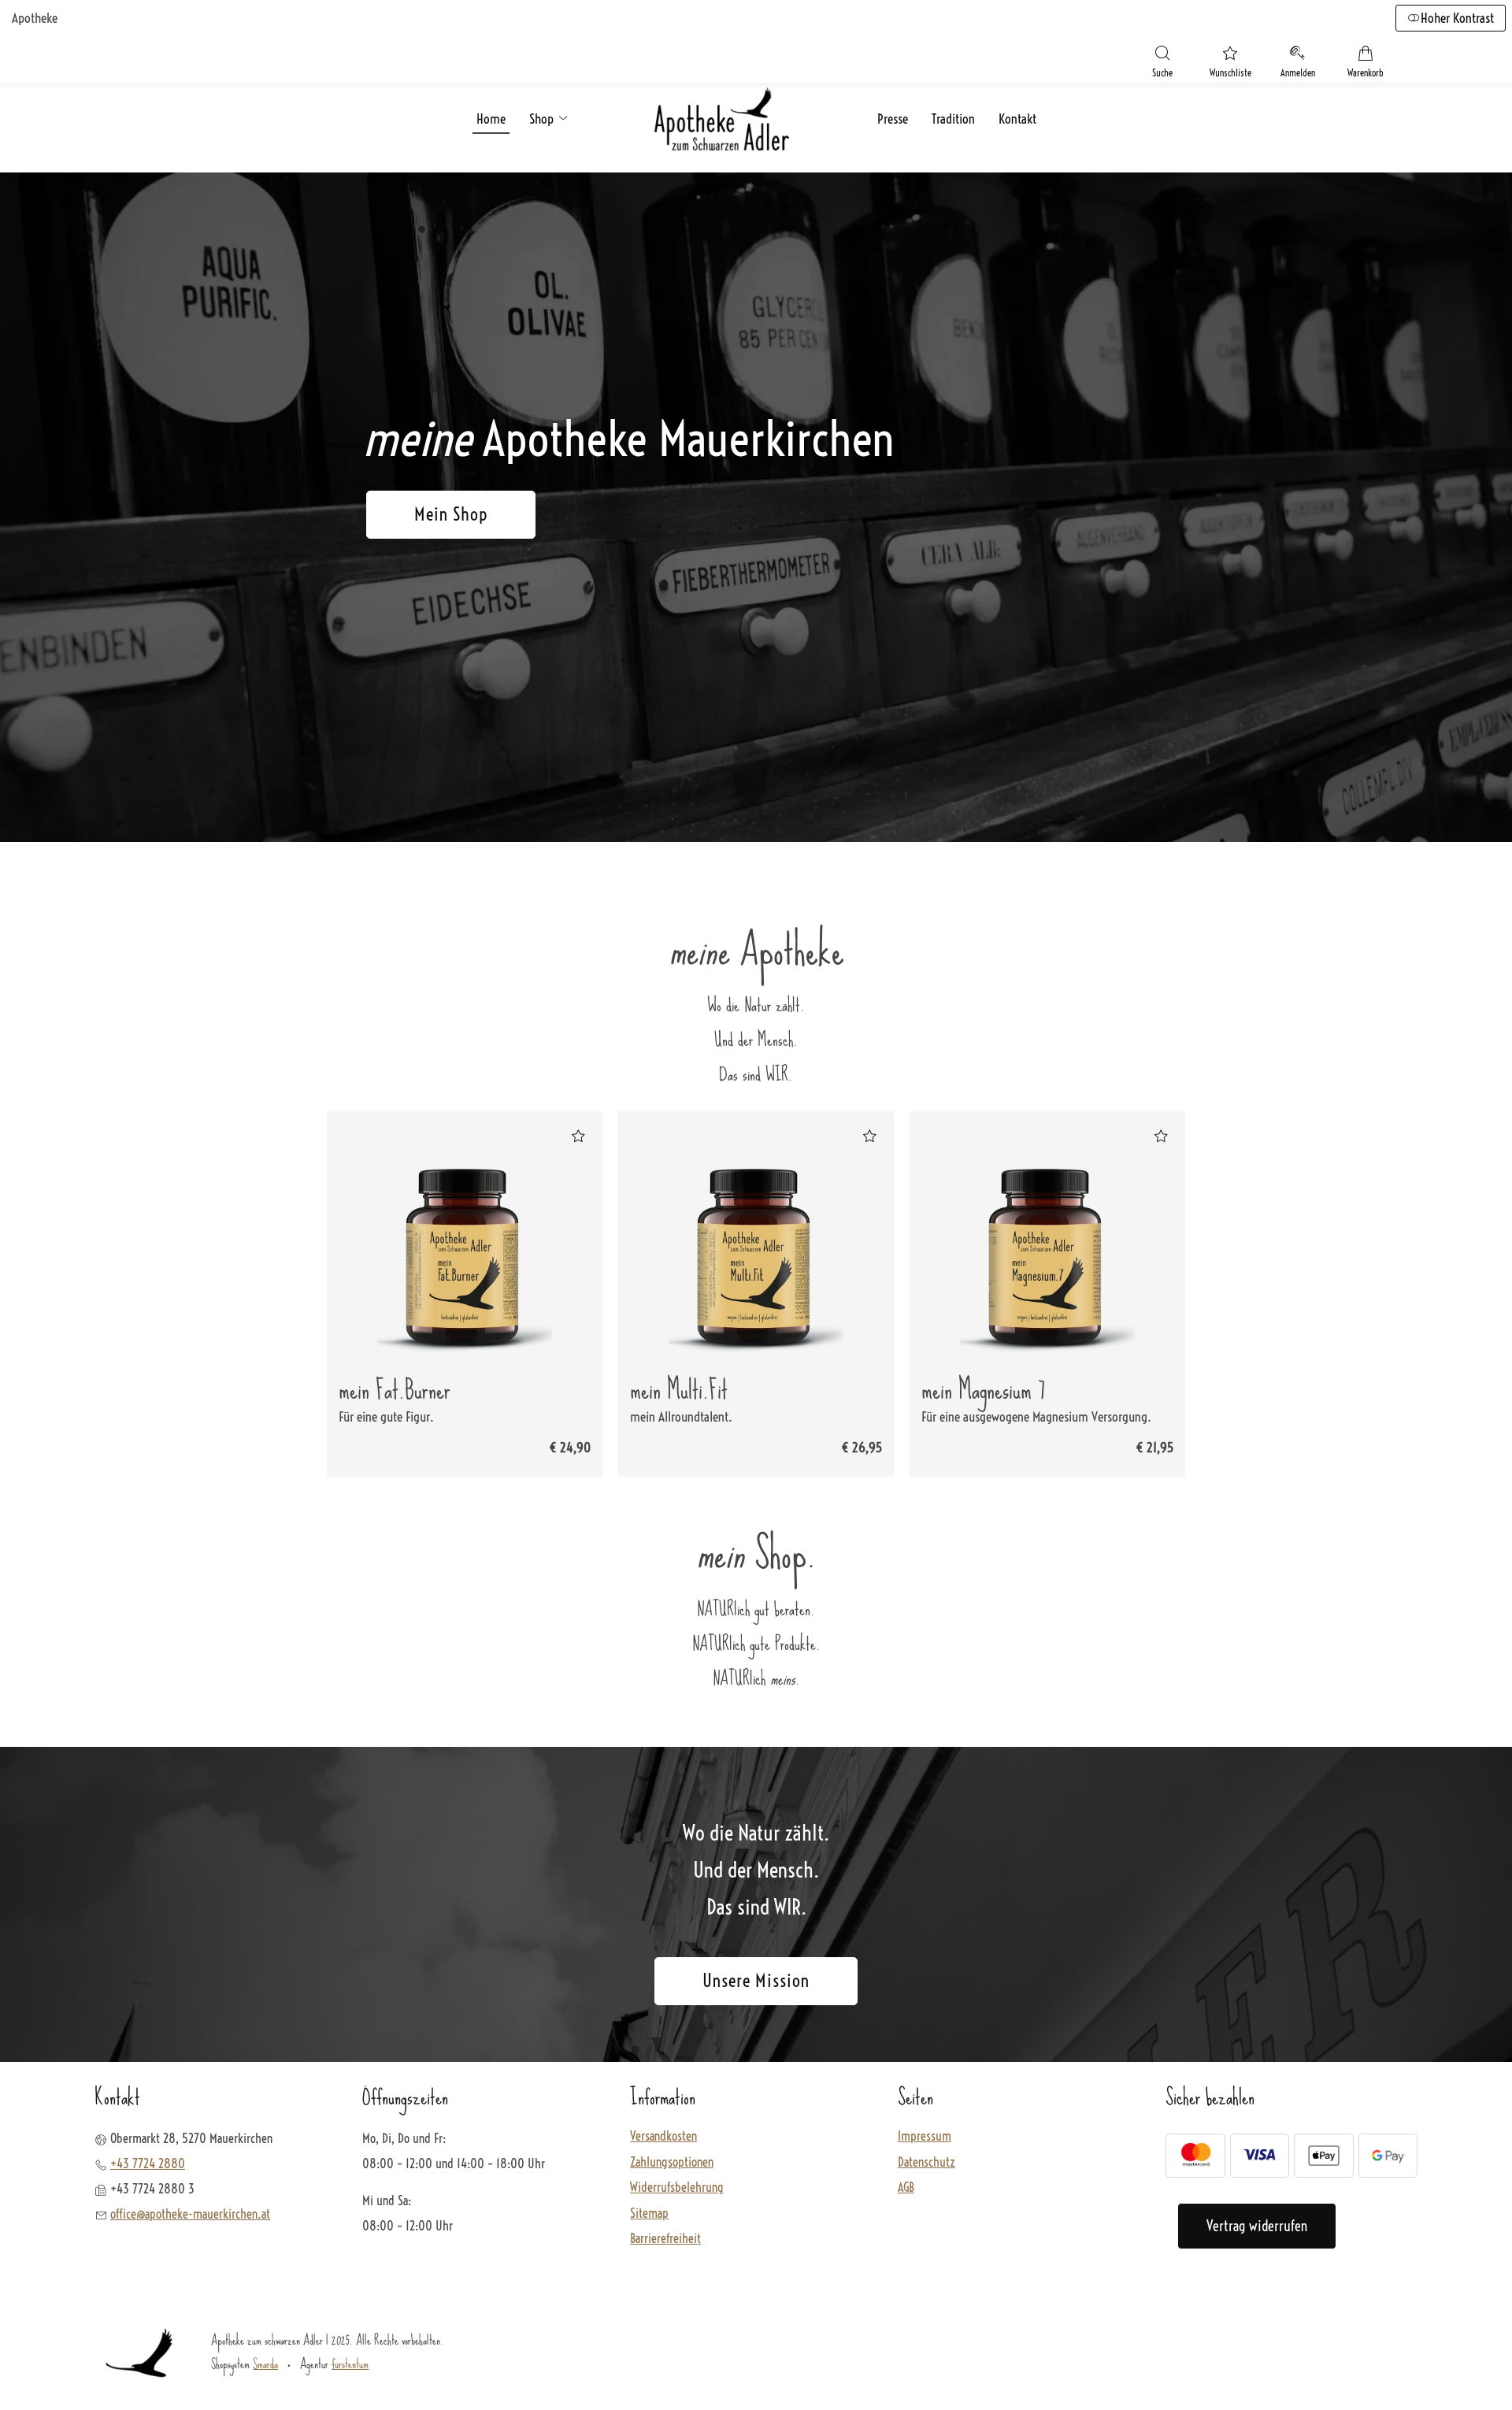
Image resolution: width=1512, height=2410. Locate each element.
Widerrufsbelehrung (677, 2188)
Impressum (925, 2137)
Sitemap (649, 2214)
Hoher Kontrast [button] (1457, 18)
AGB (906, 2188)
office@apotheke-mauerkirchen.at (190, 2214)
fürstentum (350, 2364)
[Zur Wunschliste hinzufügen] (578, 1136)
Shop (543, 119)
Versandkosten (663, 2137)
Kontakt (1017, 119)
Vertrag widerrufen (1257, 2226)
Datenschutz (926, 2163)
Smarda (265, 2364)
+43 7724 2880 (148, 2163)
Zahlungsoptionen (672, 2163)
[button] (1162, 64)
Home (491, 119)
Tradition (953, 119)
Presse (893, 119)
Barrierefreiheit (665, 2239)
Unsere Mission (756, 1981)
